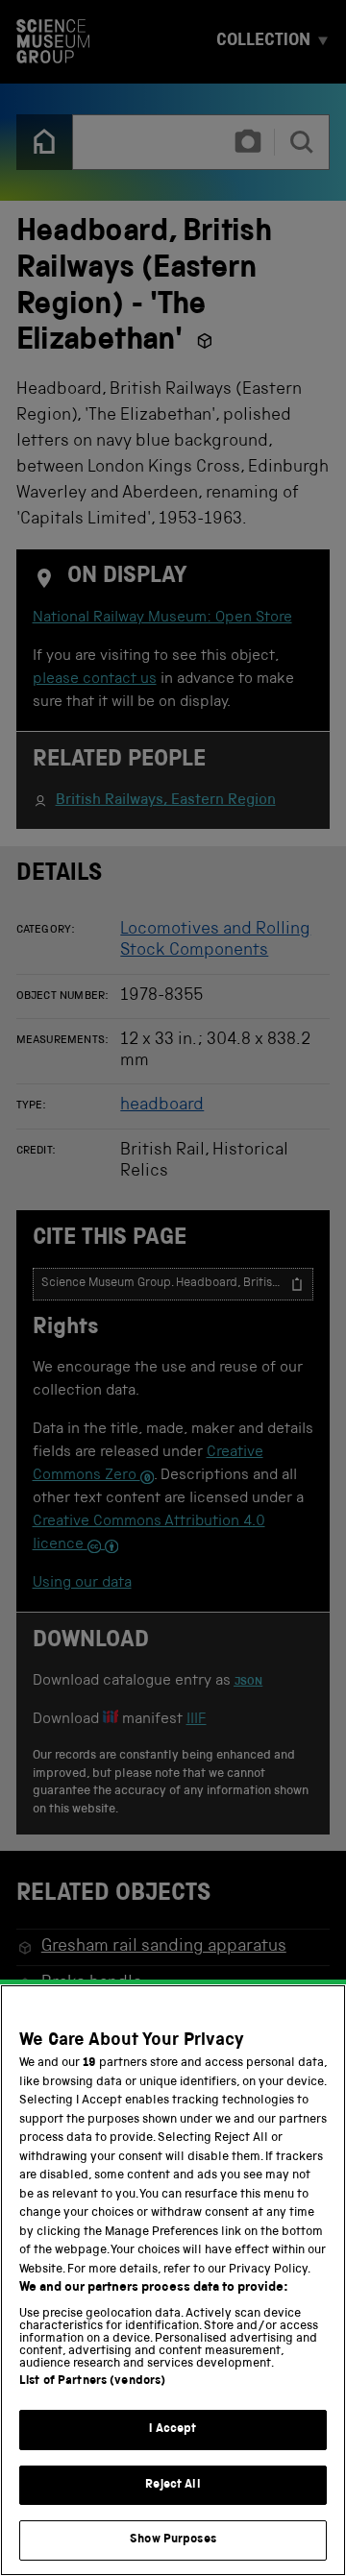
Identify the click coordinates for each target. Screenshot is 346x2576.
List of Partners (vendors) (92, 2382)
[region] (173, 2280)
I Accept (173, 2430)
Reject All (173, 2485)
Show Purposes (173, 2540)
